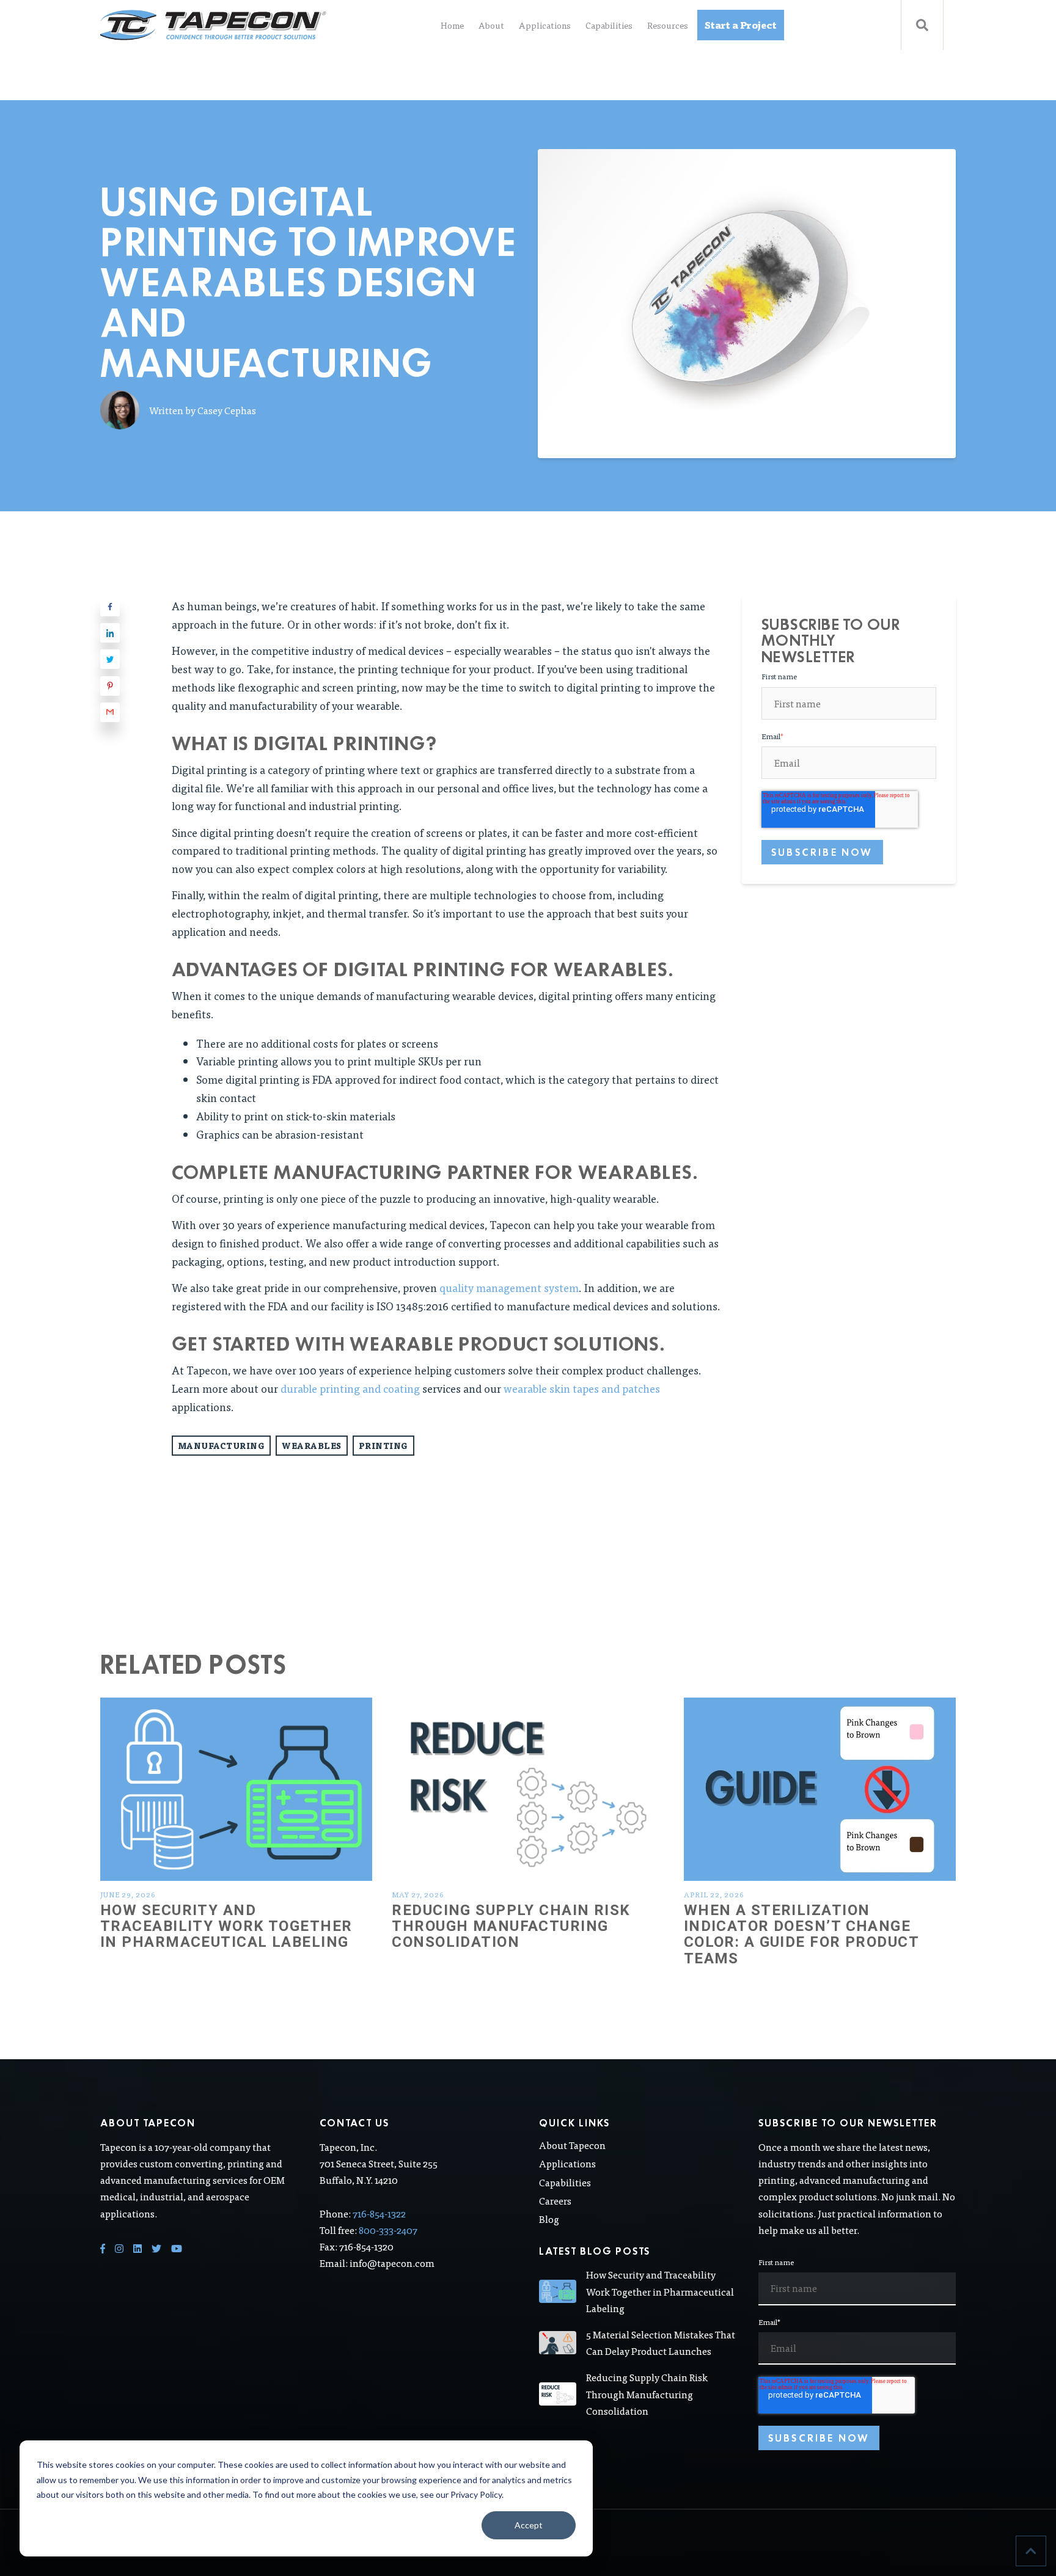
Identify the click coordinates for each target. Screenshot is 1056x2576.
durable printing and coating (350, 1388)
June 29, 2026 (128, 1894)
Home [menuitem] (452, 25)
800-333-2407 (388, 2230)
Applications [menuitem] (545, 25)
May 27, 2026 (418, 1894)
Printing (383, 1446)
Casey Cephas (227, 410)
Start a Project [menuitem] (741, 25)
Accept (529, 2525)
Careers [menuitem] (555, 2201)
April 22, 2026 (714, 1894)
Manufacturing (222, 1446)
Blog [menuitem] (549, 2219)
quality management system (509, 1287)
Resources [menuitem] (668, 25)
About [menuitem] (491, 25)
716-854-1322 (379, 2213)
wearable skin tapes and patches (582, 1388)
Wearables (312, 1446)
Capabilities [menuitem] (609, 25)
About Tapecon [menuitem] (572, 2145)
